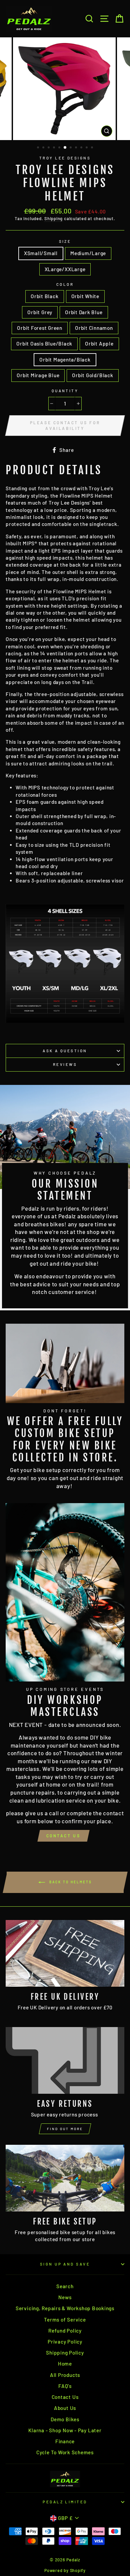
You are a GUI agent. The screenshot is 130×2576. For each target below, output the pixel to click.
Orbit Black (44, 296)
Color (65, 284)
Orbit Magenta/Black (65, 360)
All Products (65, 2375)
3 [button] (49, 148)
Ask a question (65, 1051)
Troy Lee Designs (65, 158)
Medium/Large (88, 253)
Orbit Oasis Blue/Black (44, 344)
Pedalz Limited (65, 2502)
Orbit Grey (40, 312)
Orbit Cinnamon (94, 328)
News (65, 2297)
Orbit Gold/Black (92, 375)
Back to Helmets (70, 1882)
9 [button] (82, 148)
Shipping (53, 218)
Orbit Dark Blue (84, 312)
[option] (65, 89)
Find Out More (65, 2129)
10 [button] (87, 148)
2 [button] (44, 148)
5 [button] (60, 148)
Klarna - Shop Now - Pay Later (65, 2430)
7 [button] (71, 148)
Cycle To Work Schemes (65, 2452)
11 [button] (93, 148)
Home (65, 2364)
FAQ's (65, 2386)
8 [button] (77, 148)
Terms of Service (65, 2320)
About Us (65, 2408)
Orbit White (85, 296)
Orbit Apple (99, 344)
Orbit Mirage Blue (38, 375)
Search (65, 2286)
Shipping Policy (65, 2353)
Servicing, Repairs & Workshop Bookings (65, 2308)
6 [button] (65, 148)
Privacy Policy (65, 2342)
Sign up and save (65, 2264)
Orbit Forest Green (40, 328)
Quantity (65, 391)
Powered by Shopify (65, 2570)
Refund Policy (65, 2331)
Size (65, 241)
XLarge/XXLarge (65, 269)
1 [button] (39, 148)
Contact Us (63, 1836)
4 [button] (55, 148)
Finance (65, 2441)
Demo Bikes (65, 2419)
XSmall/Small (41, 253)
